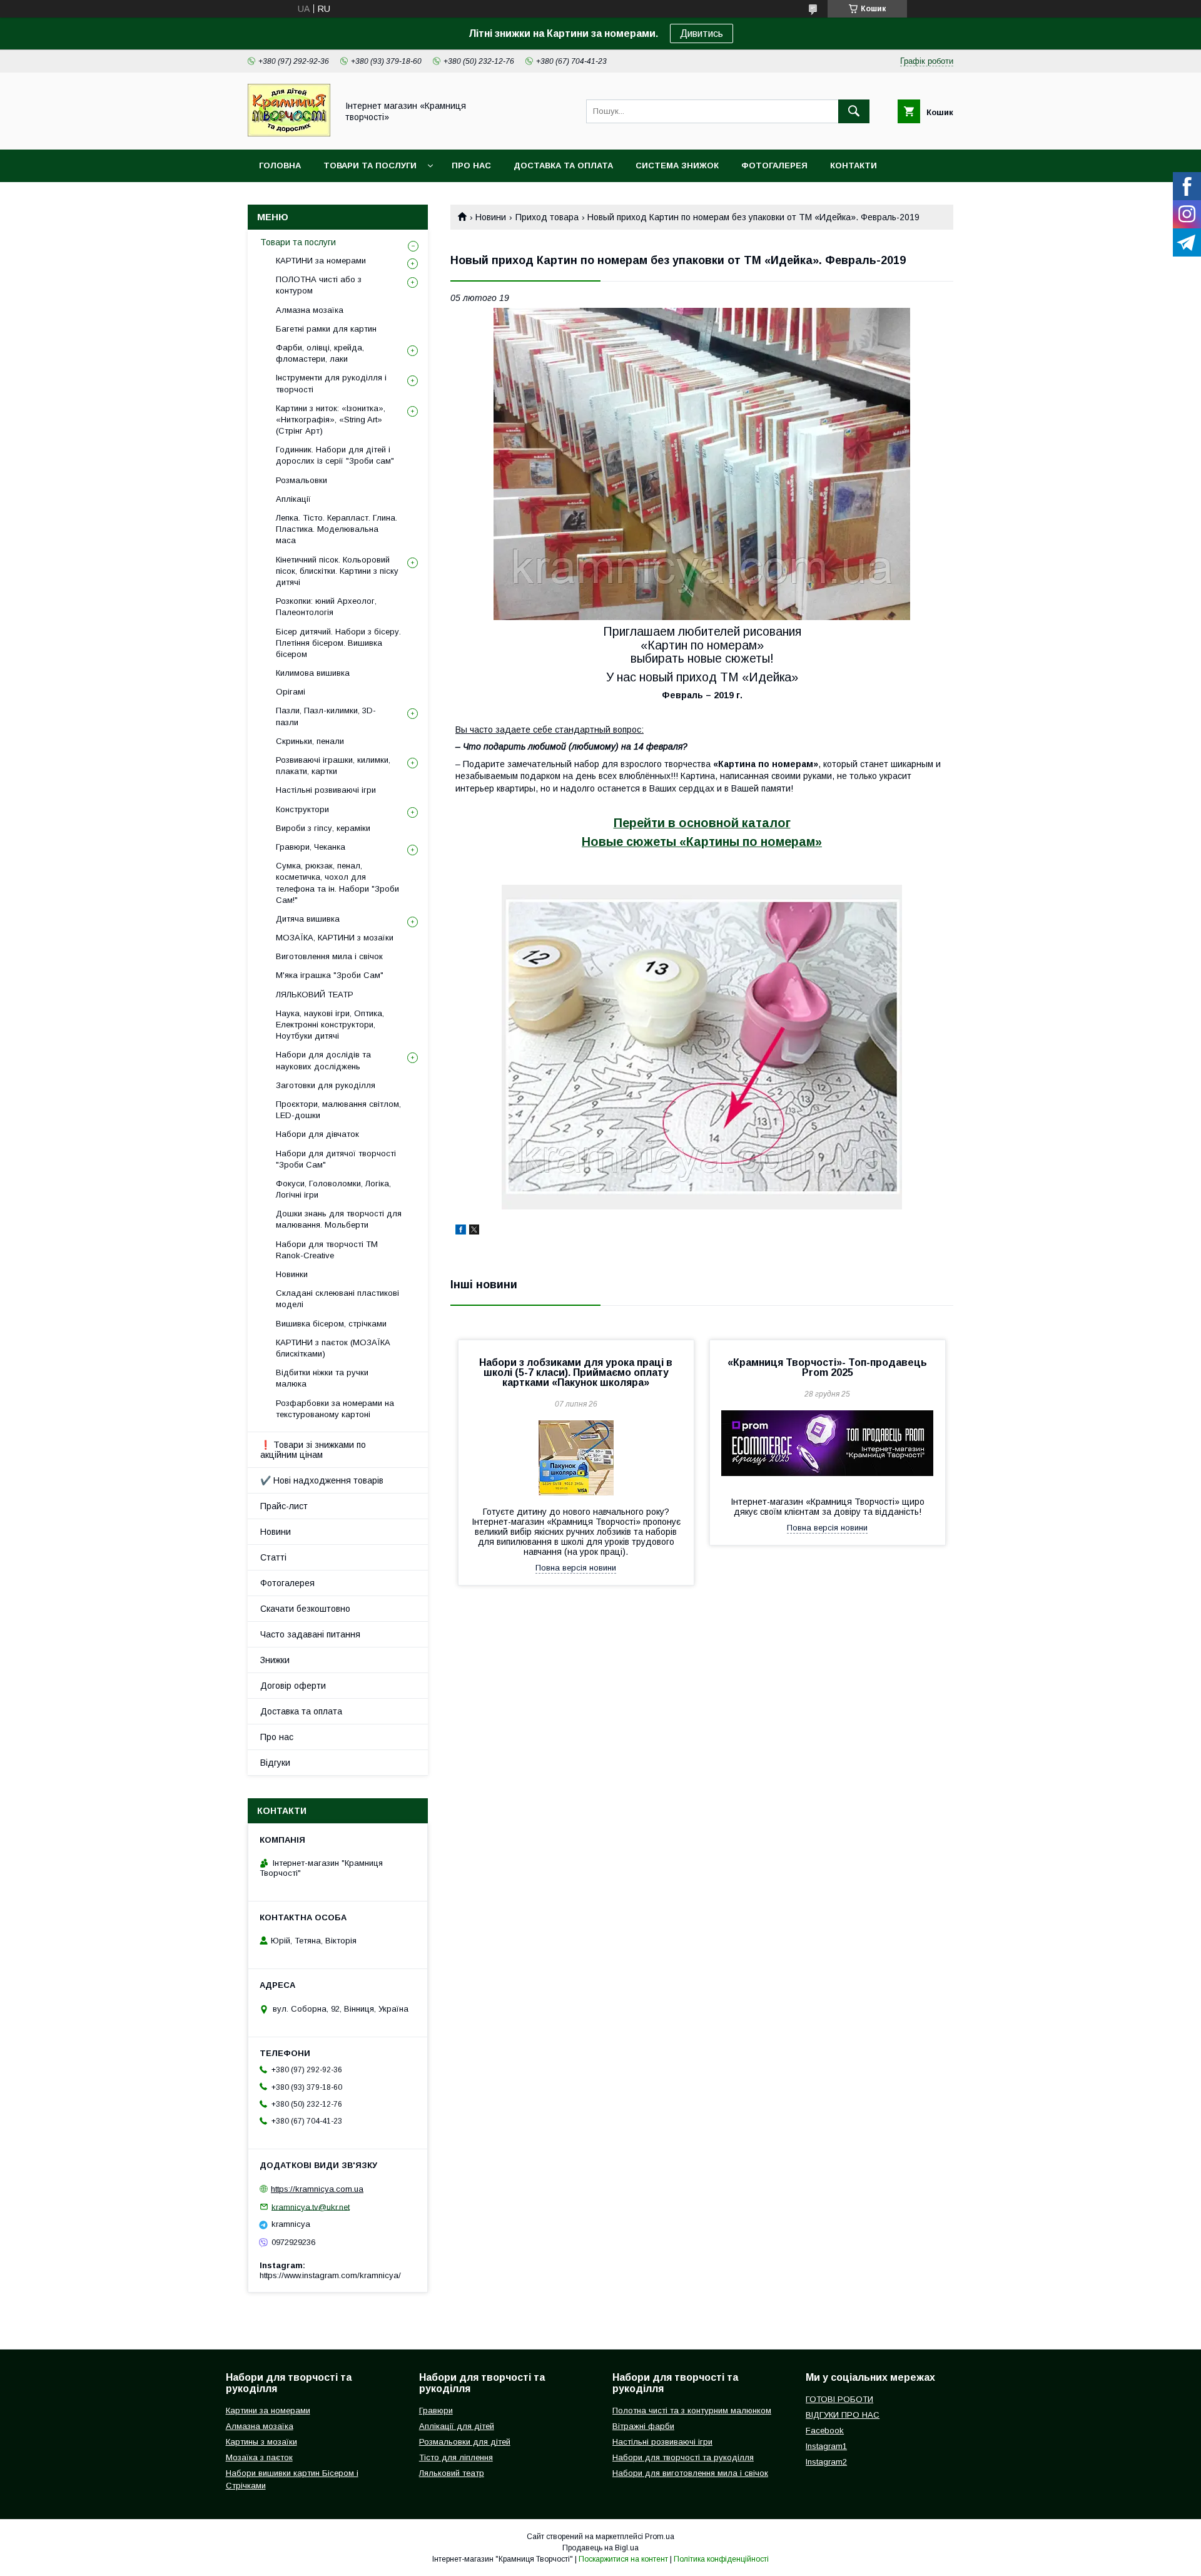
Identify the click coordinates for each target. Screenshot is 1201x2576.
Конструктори (302, 809)
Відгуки (275, 1763)
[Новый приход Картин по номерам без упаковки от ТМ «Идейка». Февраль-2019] (702, 464)
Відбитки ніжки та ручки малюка (322, 1378)
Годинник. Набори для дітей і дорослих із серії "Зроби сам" (335, 455)
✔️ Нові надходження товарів (322, 1480)
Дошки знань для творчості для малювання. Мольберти (339, 1219)
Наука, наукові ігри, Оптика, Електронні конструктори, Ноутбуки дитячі (330, 1025)
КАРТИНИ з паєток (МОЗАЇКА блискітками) (333, 1348)
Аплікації (293, 499)
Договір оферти (293, 1686)
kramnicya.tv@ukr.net (311, 2207)
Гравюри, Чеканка (311, 847)
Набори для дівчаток (317, 1134)
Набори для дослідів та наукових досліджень (323, 1060)
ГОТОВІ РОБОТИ (839, 2399)
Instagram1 (826, 2446)
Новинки (292, 1274)
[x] (474, 1231)
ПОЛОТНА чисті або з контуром (319, 285)
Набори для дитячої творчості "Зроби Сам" (336, 1159)
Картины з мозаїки (261, 2442)
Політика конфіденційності (721, 2559)
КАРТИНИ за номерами (321, 261)
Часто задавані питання (310, 1634)
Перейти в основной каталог (702, 823)
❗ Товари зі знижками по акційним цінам (313, 1450)
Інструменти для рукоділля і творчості (331, 383)
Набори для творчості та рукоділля (683, 2457)
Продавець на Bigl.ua (600, 2548)
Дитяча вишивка (308, 919)
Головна (280, 165)
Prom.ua (660, 2537)
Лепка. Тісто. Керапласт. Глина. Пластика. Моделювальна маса (337, 529)
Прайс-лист (284, 1506)
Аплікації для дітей (457, 2426)
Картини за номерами (268, 2411)
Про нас (471, 165)
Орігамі (291, 692)
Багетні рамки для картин (326, 329)
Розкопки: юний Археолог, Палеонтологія (326, 607)
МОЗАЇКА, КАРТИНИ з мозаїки (335, 938)
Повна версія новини (576, 1568)
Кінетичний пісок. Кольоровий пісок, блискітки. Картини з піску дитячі (337, 571)
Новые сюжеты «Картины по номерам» (702, 842)
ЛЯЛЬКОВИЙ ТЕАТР (315, 995)
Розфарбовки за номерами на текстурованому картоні (335, 1409)
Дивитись (702, 33)
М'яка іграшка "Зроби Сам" (330, 975)
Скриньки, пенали (310, 741)
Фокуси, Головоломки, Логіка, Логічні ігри (333, 1189)
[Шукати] (854, 111)
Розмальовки (302, 480)
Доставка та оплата (563, 165)
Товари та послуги (370, 165)
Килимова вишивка (313, 673)
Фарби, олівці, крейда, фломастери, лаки (320, 353)
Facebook (825, 2431)
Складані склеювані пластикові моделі (337, 1299)
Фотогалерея (774, 165)
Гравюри (436, 2411)
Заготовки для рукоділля (326, 1085)
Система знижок (677, 165)
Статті (273, 1557)
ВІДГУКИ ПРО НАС (843, 2415)
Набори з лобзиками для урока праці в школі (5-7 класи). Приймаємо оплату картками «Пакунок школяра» (576, 1372)
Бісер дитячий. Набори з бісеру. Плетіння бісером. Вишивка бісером (338, 643)
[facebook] (461, 1231)
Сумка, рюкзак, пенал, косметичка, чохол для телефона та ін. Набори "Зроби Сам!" (337, 883)
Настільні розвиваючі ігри (326, 790)
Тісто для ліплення (456, 2457)
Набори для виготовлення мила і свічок (690, 2473)
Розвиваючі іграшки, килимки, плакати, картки (333, 766)
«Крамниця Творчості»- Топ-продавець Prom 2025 (827, 1367)
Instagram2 (826, 2462)
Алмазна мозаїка (310, 310)
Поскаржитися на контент (623, 2559)
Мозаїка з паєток (259, 2457)
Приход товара (547, 217)
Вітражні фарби (643, 2426)
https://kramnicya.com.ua (317, 2189)
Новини (491, 217)
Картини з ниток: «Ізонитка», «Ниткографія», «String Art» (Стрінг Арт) (331, 420)
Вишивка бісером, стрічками (331, 1324)
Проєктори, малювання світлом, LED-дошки (338, 1110)
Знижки (275, 1660)
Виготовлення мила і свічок (329, 956)
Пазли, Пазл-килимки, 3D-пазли (326, 716)
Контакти (854, 165)
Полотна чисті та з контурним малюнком (692, 2411)
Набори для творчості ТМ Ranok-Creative (327, 1250)
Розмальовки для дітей (465, 2442)
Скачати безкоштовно (305, 1609)
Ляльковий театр (452, 2473)
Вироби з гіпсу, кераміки (323, 828)
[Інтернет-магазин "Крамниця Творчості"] (289, 133)
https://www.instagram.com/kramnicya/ (330, 2275)
